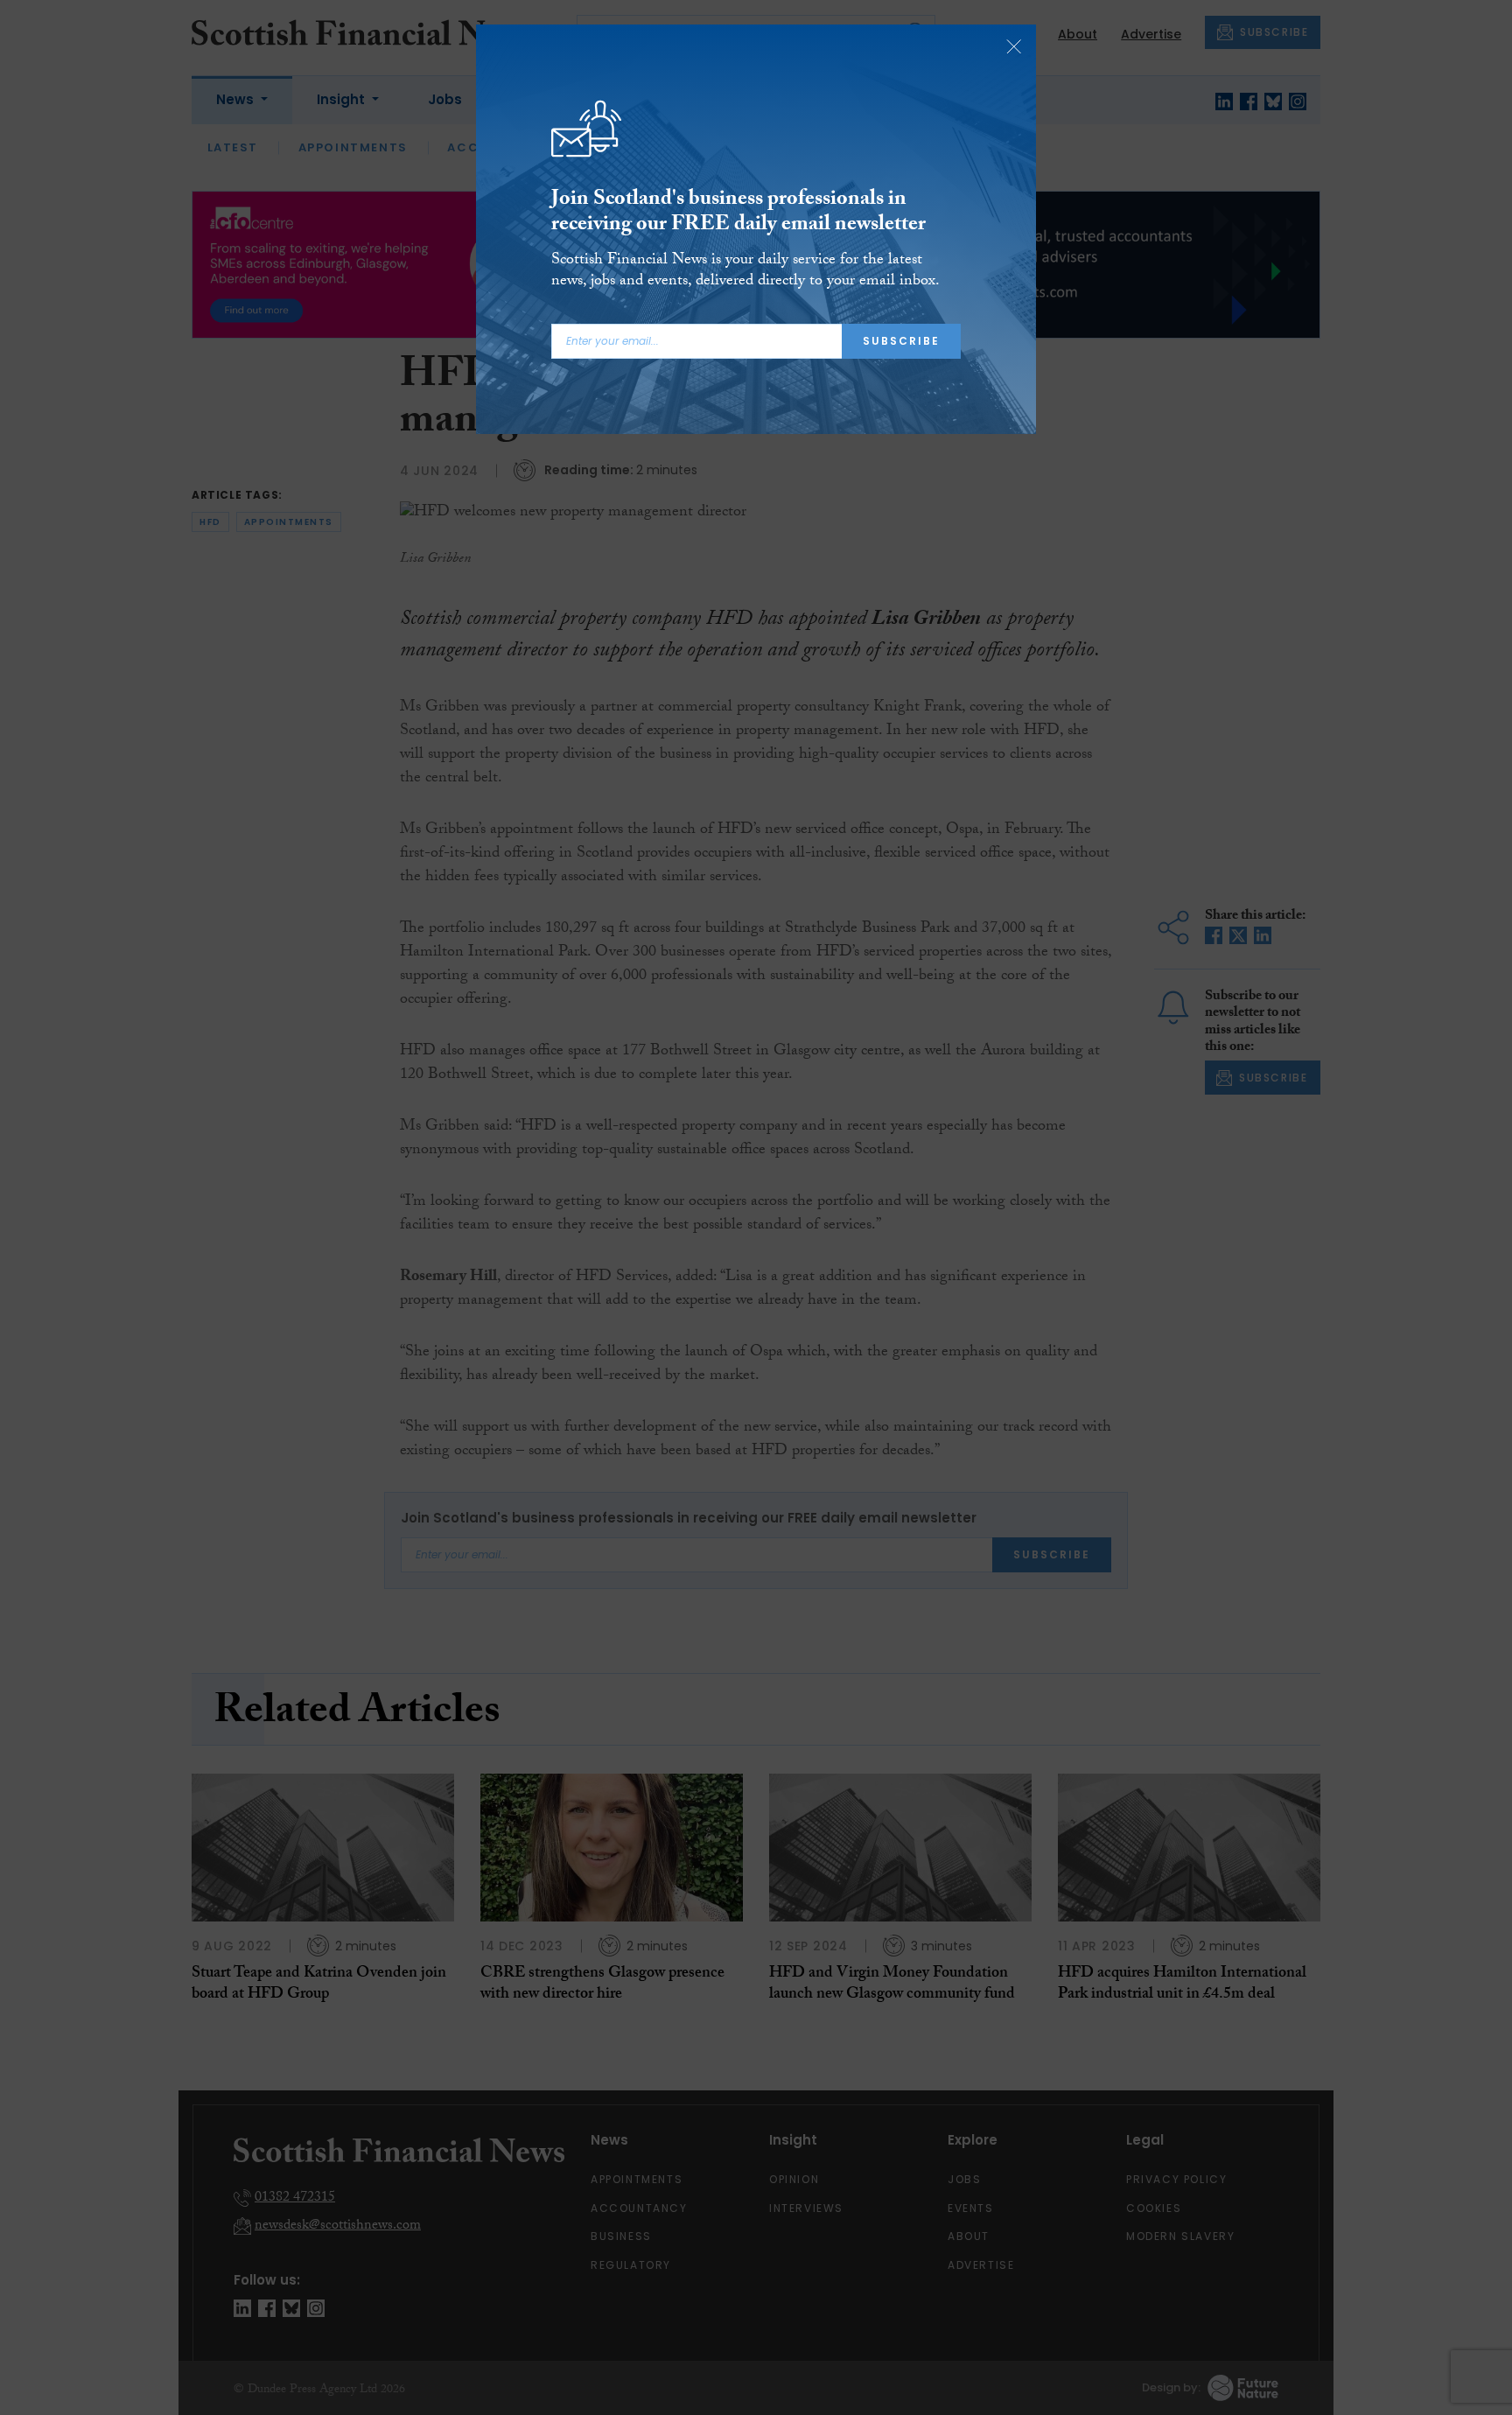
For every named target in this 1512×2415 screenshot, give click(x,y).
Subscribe (901, 341)
